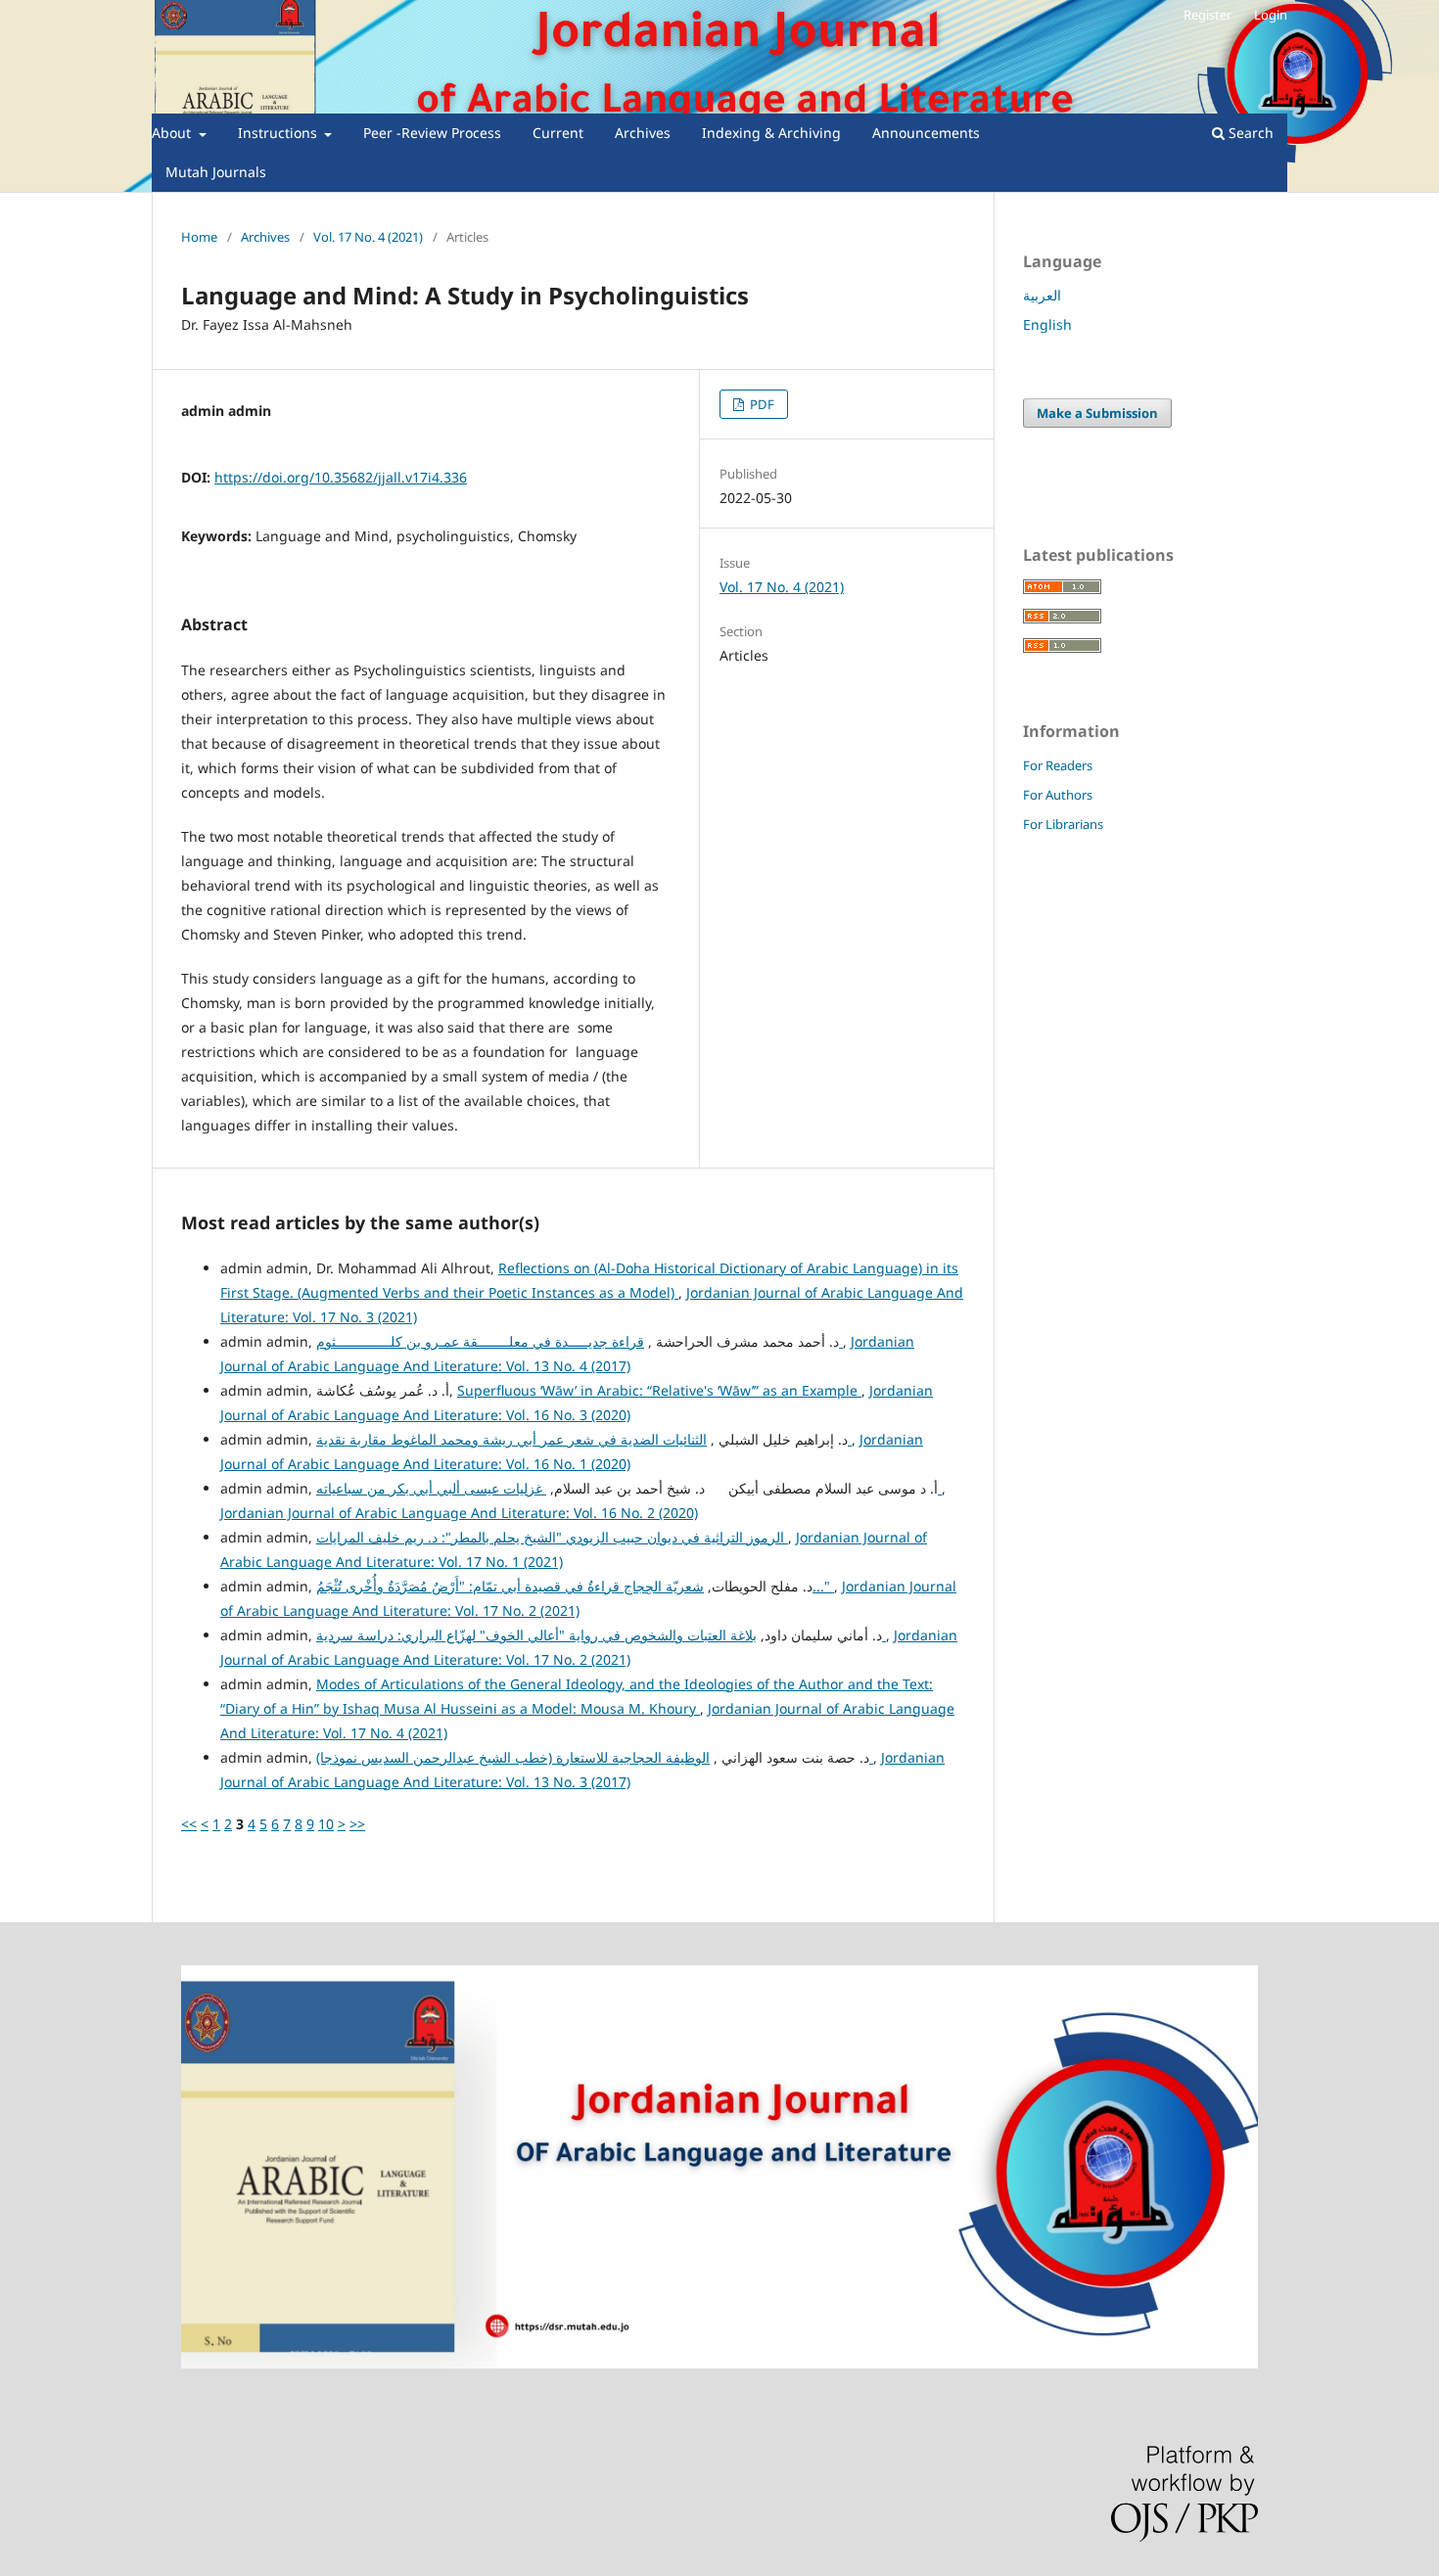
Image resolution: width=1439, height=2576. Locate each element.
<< (189, 1824)
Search (1249, 133)
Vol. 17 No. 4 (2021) (368, 237)
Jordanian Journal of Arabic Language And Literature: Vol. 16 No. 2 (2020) (459, 1513)
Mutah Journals (216, 172)
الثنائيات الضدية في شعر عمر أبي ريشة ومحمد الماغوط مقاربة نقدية (584, 1439)
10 (326, 1824)
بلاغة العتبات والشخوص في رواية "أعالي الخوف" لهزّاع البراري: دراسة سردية (601, 1635)
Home (199, 237)
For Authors (1058, 795)
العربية (1042, 295)
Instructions (279, 133)
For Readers (1058, 765)
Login (1271, 15)
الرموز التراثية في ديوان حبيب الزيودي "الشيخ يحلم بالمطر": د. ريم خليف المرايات (552, 1537)
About (173, 133)
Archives (643, 133)
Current (558, 133)
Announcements (926, 133)
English (1047, 324)
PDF (761, 404)
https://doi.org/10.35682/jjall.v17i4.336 (341, 477)
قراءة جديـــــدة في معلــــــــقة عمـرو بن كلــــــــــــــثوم (580, 1341)
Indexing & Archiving (771, 133)
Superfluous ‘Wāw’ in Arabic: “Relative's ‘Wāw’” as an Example (659, 1390)
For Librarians (1063, 824)
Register (1207, 15)
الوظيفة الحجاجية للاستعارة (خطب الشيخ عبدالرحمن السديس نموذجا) (595, 1757)
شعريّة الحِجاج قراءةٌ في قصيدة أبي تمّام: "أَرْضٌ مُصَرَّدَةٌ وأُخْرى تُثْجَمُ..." (575, 1586)
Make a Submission (1097, 413)
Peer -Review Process (432, 133)
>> (357, 1824)
